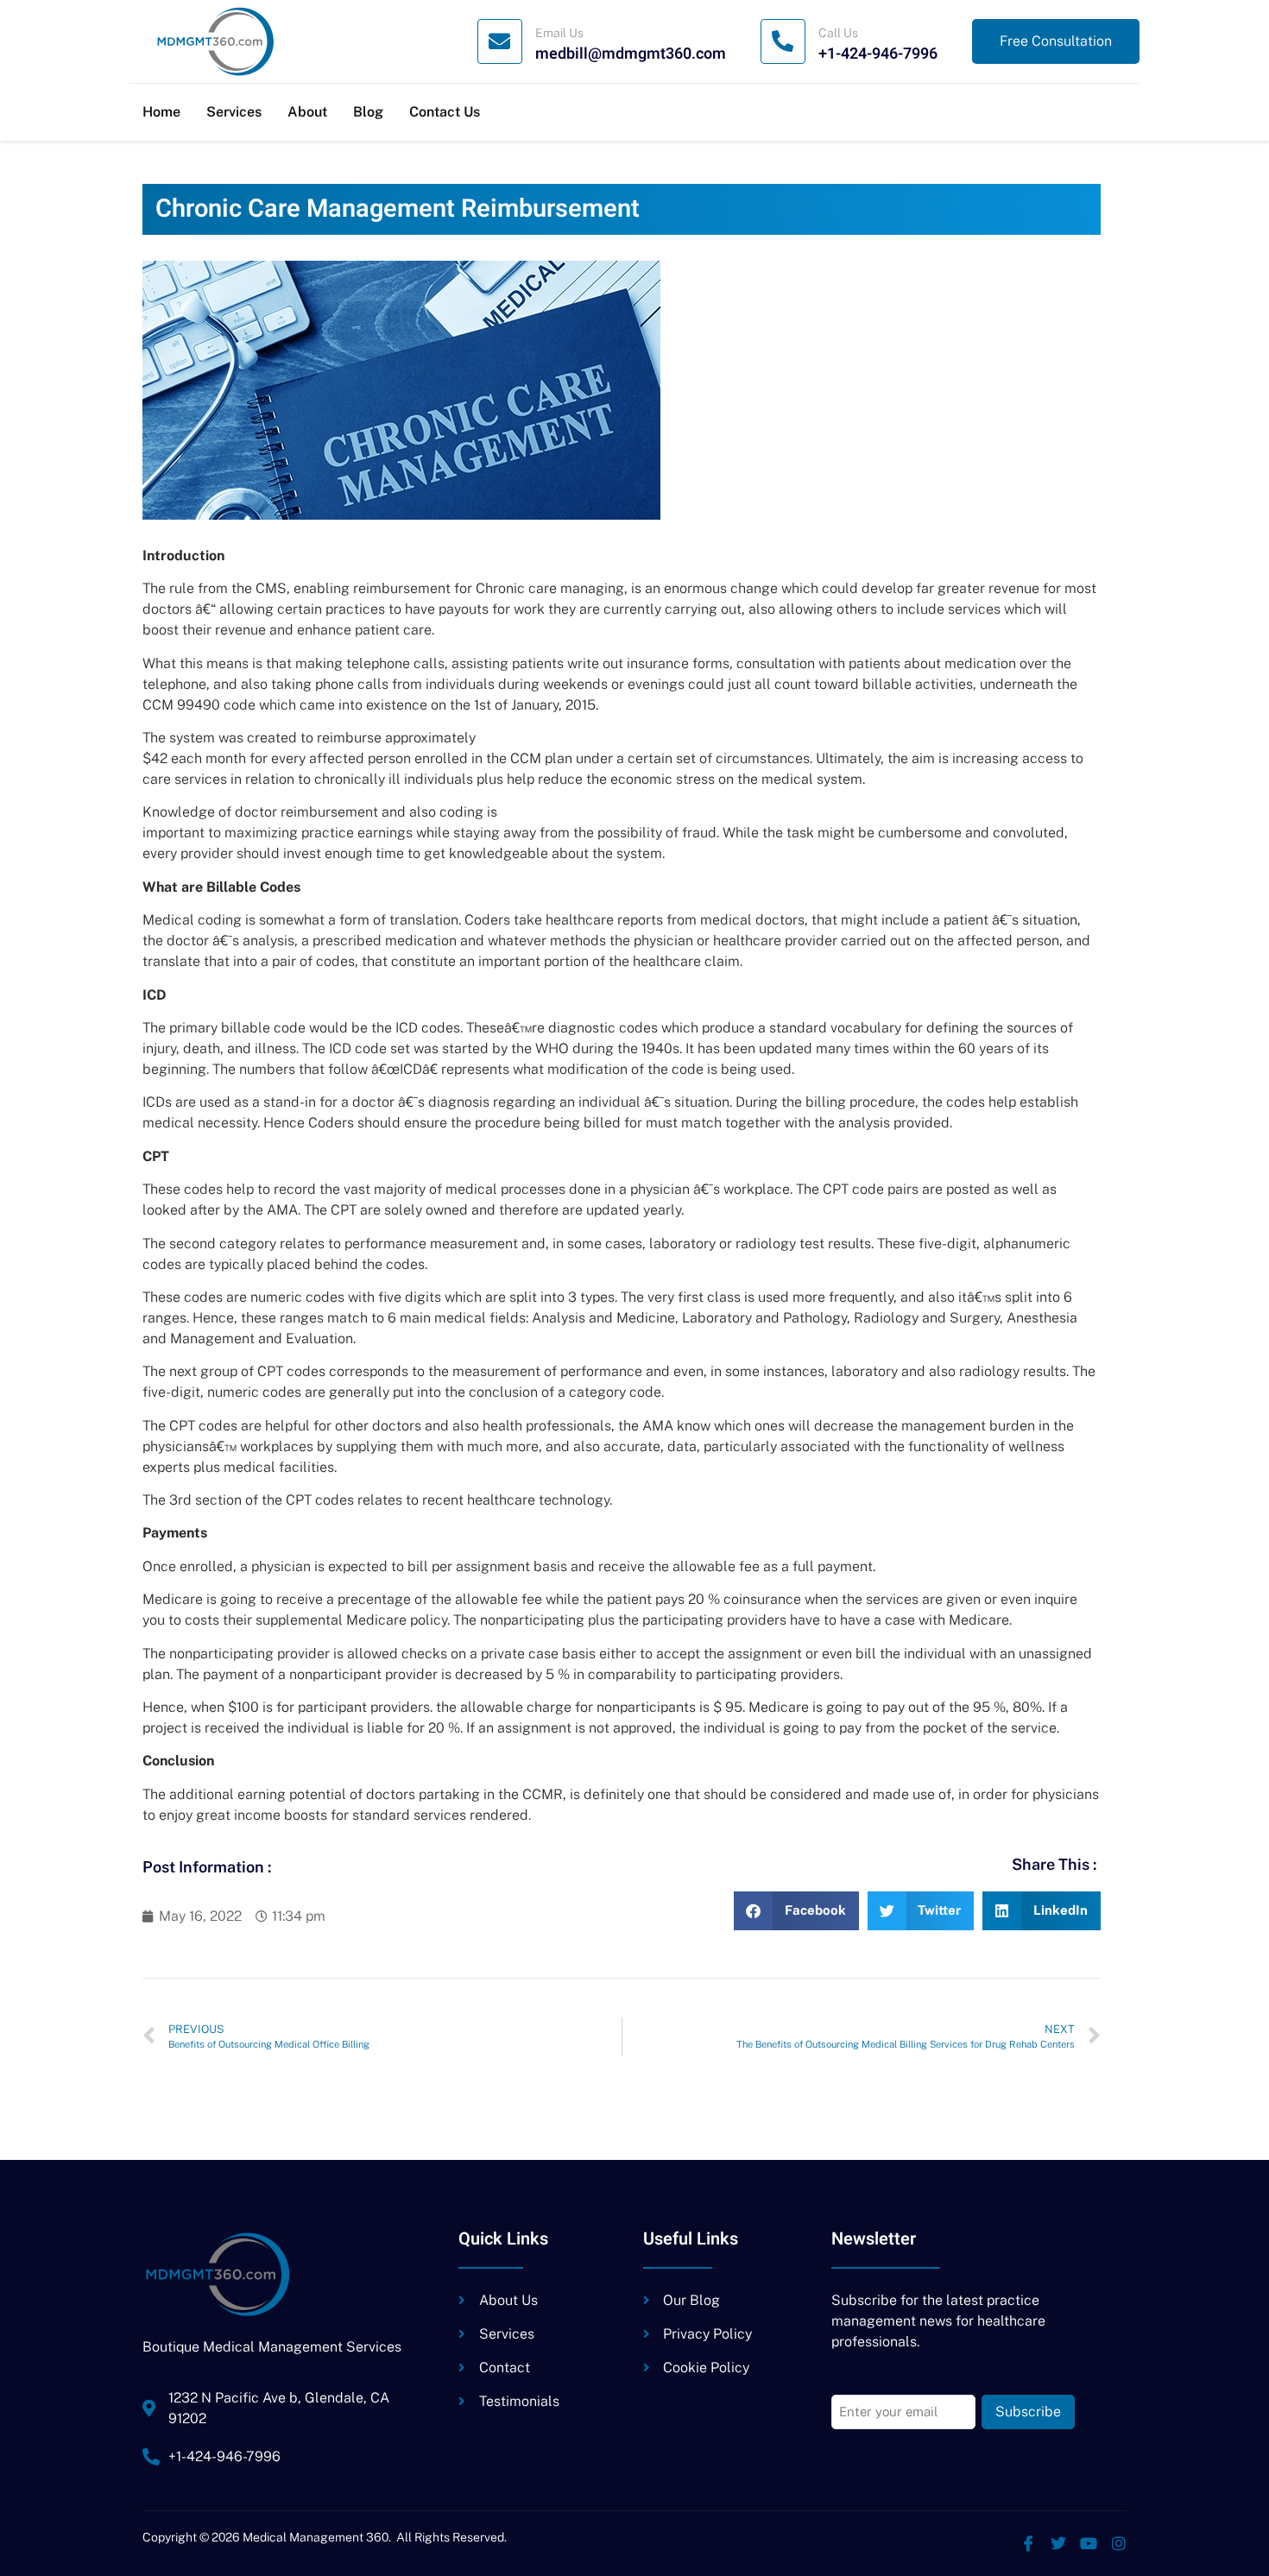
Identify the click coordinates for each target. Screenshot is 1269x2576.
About (307, 112)
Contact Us (445, 112)
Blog (368, 112)
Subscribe (1028, 2412)
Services (234, 112)
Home (161, 112)
